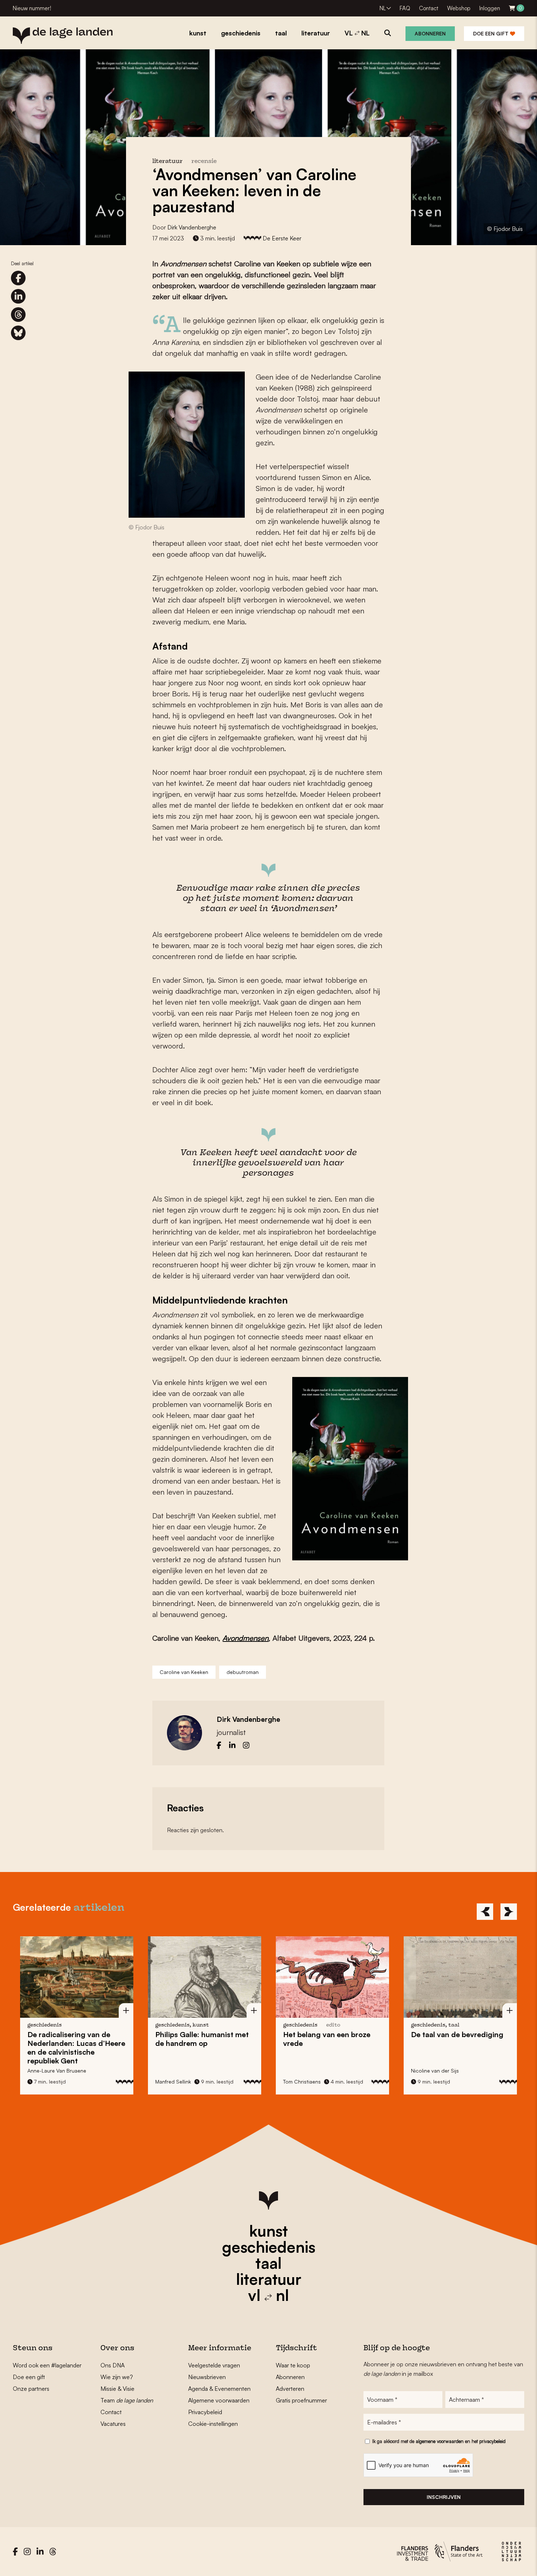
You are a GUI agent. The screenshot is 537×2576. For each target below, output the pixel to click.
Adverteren (290, 2389)
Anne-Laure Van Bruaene (57, 2071)
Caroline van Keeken (184, 1672)
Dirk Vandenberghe (192, 227)
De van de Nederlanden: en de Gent (76, 2048)
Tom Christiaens (302, 2082)
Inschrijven (444, 2497)
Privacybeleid (205, 2412)
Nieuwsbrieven (207, 2377)
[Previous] (485, 1912)
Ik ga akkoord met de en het (439, 2441)
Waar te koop (293, 2365)
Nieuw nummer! (32, 8)
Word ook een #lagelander (47, 2365)
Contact (429, 8)
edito (333, 2025)
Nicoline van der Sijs (435, 2071)
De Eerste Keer (282, 238)
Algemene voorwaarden (219, 2400)
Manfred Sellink (173, 2082)
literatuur (269, 2279)
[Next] (509, 1912)
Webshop (459, 8)
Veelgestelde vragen (214, 2365)
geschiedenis (269, 2247)
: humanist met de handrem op (202, 2039)
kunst (268, 2231)
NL (383, 8)
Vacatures (113, 2424)
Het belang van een (327, 2039)
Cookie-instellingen (213, 2424)
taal (268, 2263)
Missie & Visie (117, 2389)
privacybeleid (492, 2441)
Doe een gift (492, 33)
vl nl (268, 2295)
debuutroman (243, 1672)
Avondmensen (245, 1638)
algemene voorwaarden (440, 2441)
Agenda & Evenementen (219, 2389)
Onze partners (31, 2389)
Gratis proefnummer (301, 2400)
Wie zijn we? (117, 2377)
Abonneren (430, 33)
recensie (204, 162)
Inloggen (490, 8)
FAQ (405, 8)
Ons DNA (113, 2365)
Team (127, 2400)
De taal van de (457, 2034)
